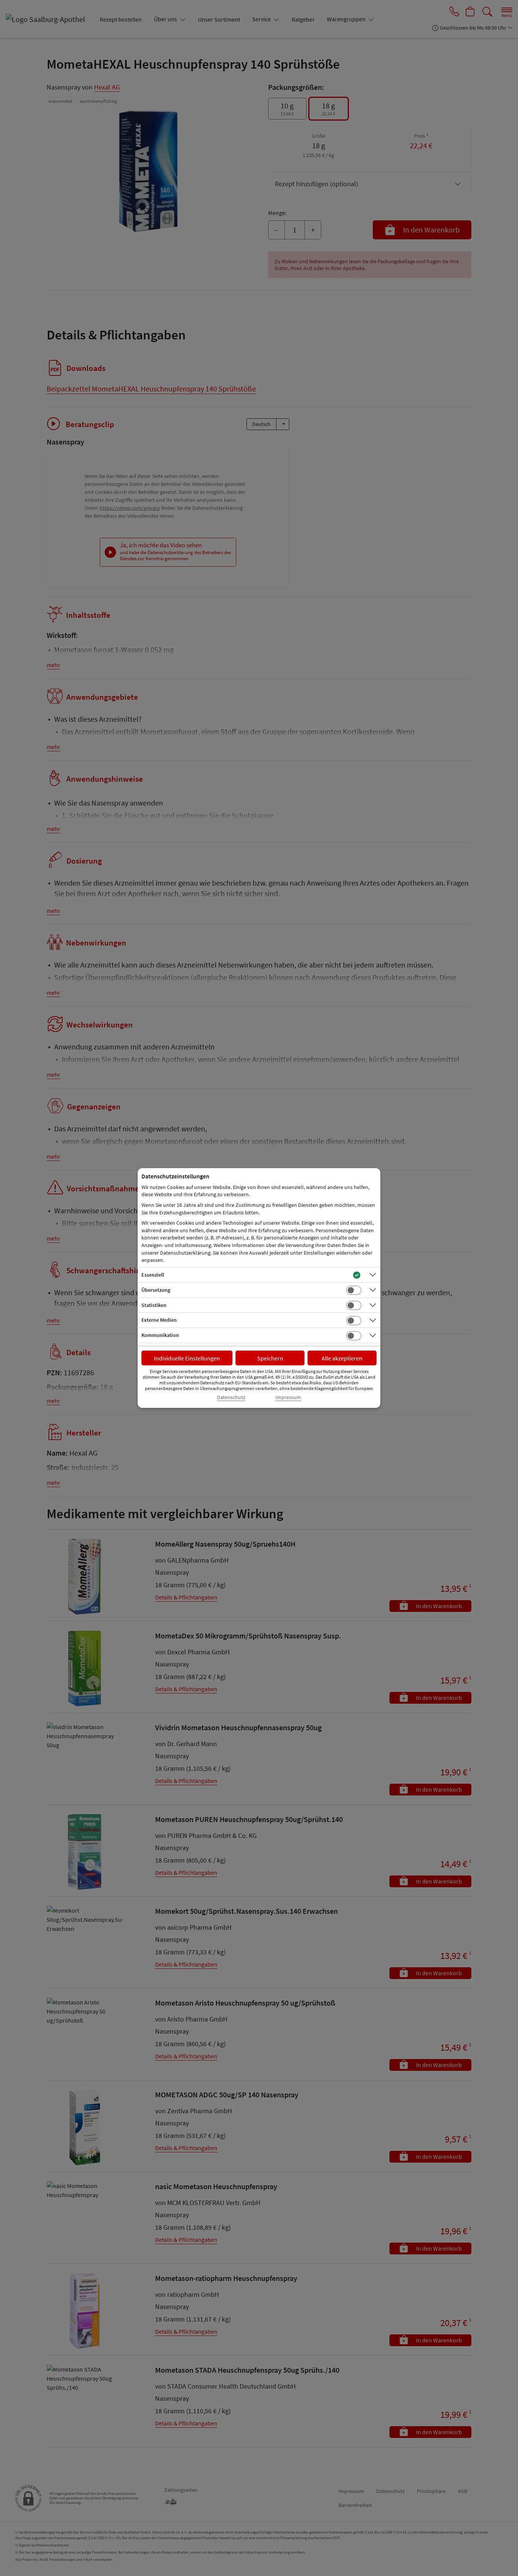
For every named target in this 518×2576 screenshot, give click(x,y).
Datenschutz (231, 1397)
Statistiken (154, 1305)
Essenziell (153, 1275)
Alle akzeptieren (342, 1358)
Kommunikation (160, 1335)
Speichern (270, 1358)
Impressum (288, 1397)
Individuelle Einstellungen (187, 1358)
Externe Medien (159, 1320)
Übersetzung (156, 1290)
